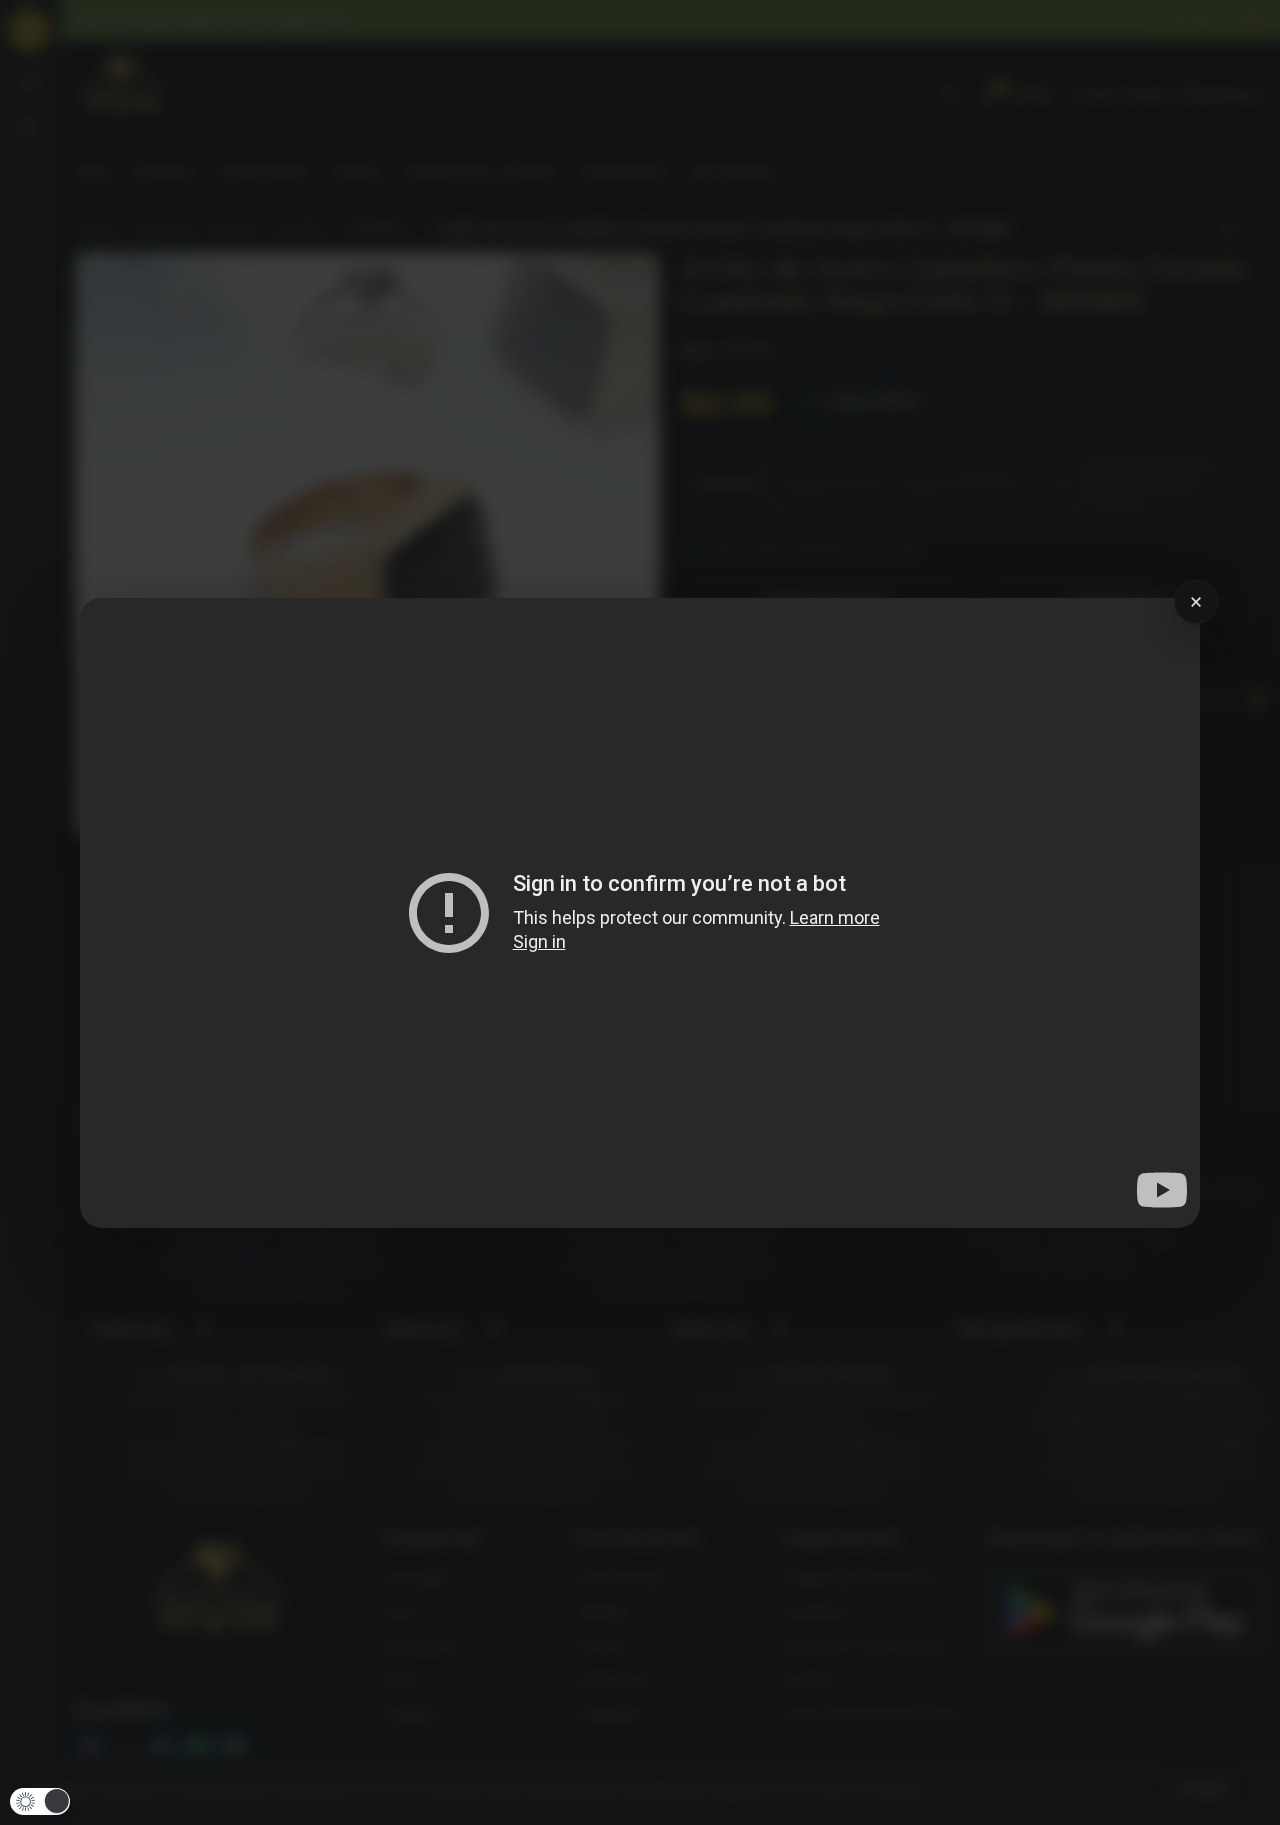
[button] (40, 1801)
